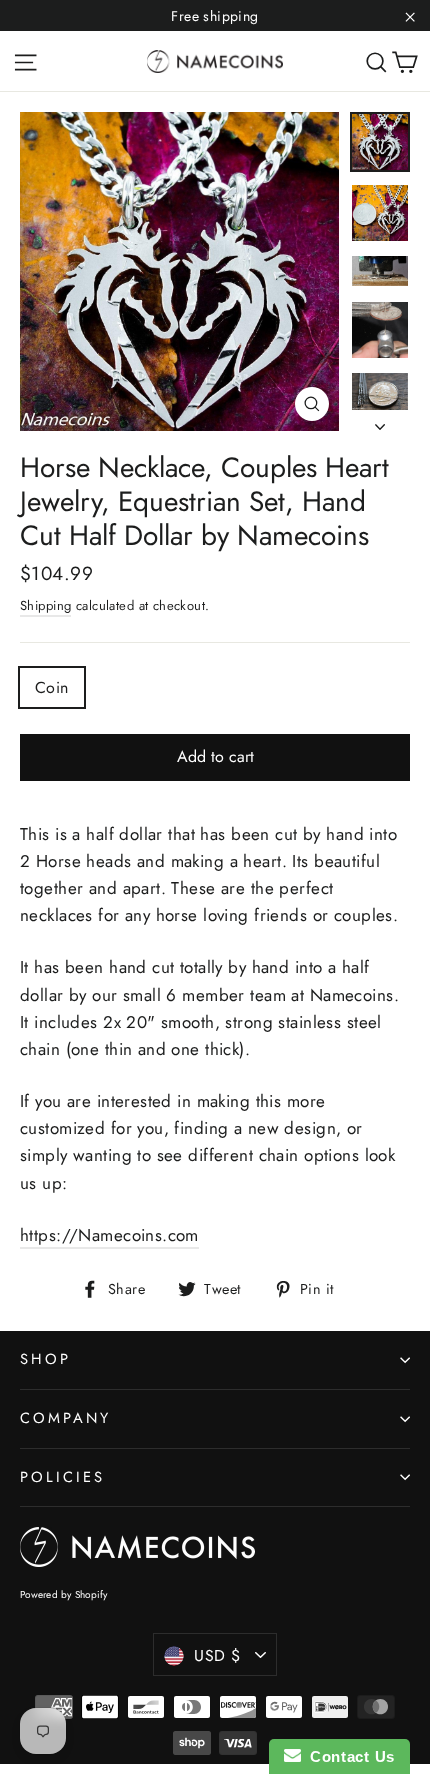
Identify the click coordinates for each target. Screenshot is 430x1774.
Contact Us (348, 1756)
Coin (52, 687)
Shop (45, 1359)
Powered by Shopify (64, 1594)
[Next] (380, 421)
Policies (62, 1477)
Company (65, 1418)
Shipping (45, 605)
